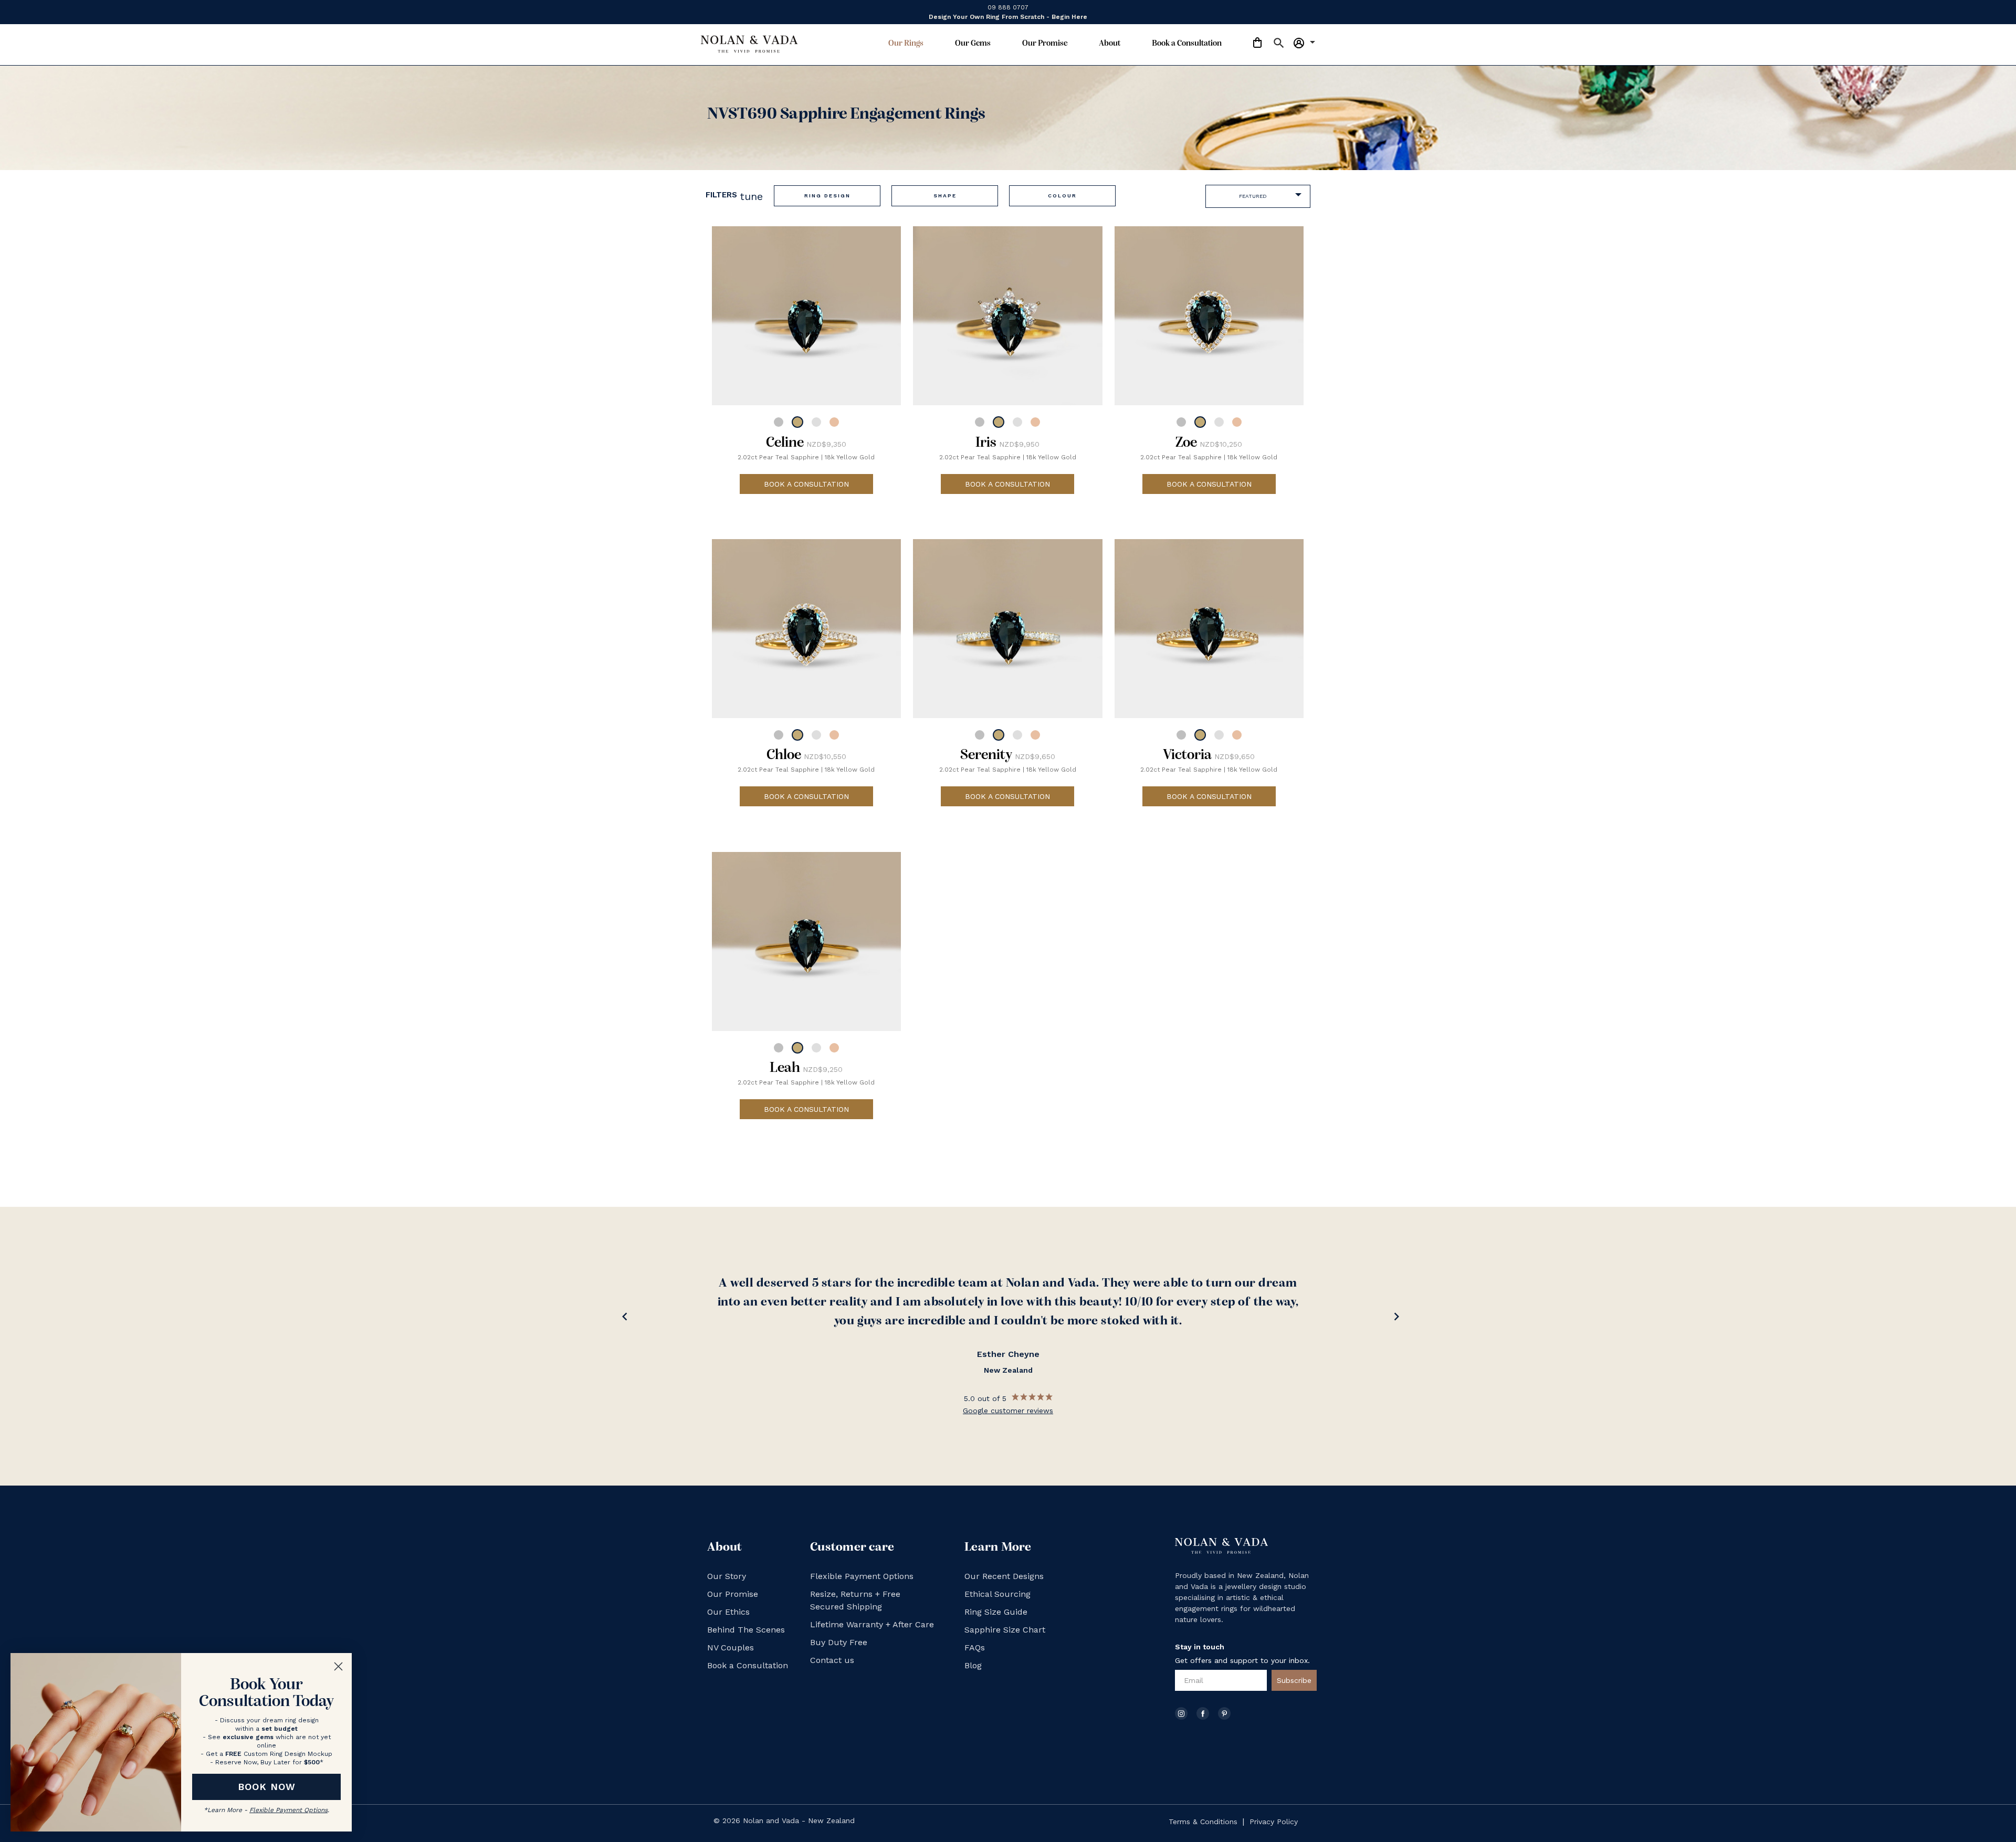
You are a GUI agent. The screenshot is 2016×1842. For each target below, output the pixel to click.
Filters (734, 196)
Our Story (727, 1576)
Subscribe (1294, 1680)
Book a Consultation (1187, 44)
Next (1394, 1319)
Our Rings (906, 44)
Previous (622, 1319)
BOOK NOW (267, 1787)
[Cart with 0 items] (1257, 44)
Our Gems (973, 44)
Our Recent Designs (1004, 1576)
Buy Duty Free (839, 1642)
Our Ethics (728, 1612)
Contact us (832, 1660)
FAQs (975, 1648)
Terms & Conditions (1203, 1822)
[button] (1274, 45)
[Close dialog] (338, 1666)
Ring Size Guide (996, 1612)
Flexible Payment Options (862, 1576)
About (1110, 44)
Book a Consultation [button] (806, 484)
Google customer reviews (1008, 1411)
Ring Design (827, 196)
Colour (1062, 196)
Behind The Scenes (746, 1630)
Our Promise (1045, 44)
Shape (945, 196)
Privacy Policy (1274, 1822)
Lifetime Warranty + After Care (872, 1624)
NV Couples (731, 1648)
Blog (973, 1665)
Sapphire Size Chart (1005, 1630)
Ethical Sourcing (997, 1594)
